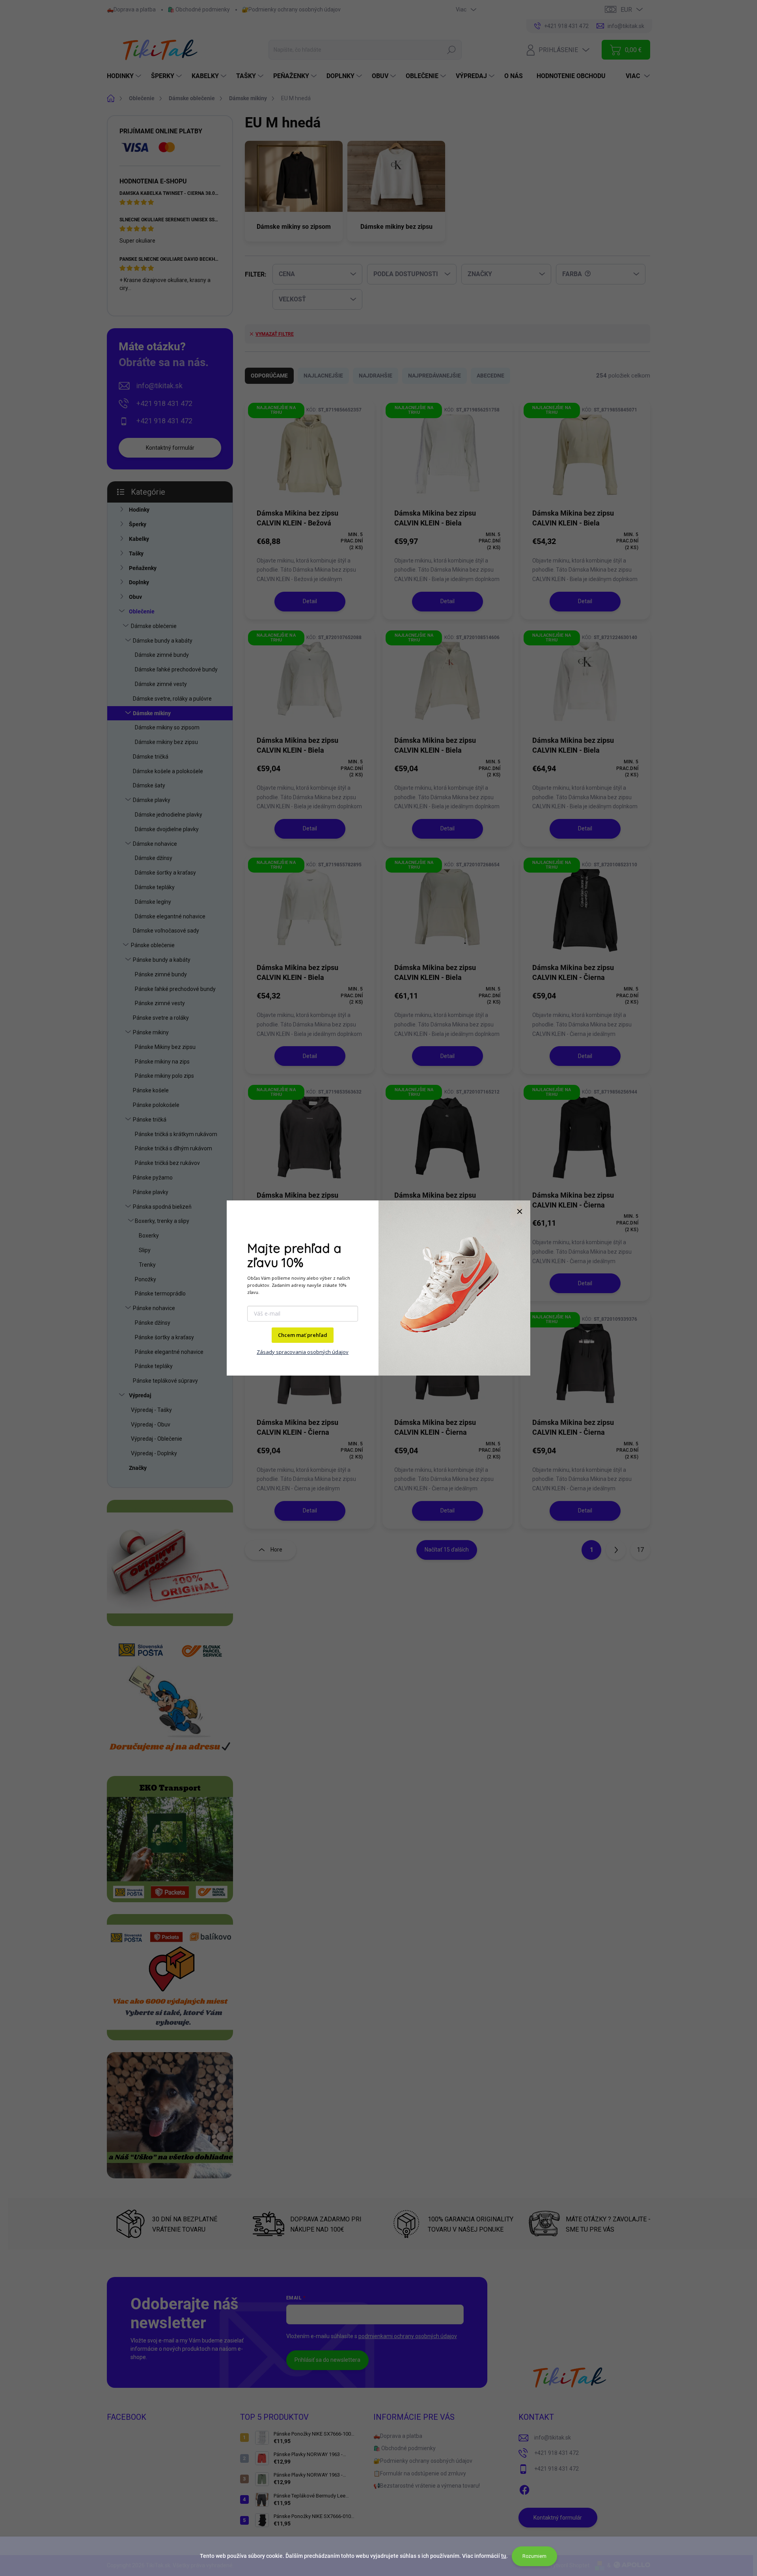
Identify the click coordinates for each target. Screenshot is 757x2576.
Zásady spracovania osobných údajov (303, 1352)
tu (504, 2556)
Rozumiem (534, 2556)
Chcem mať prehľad (303, 1335)
